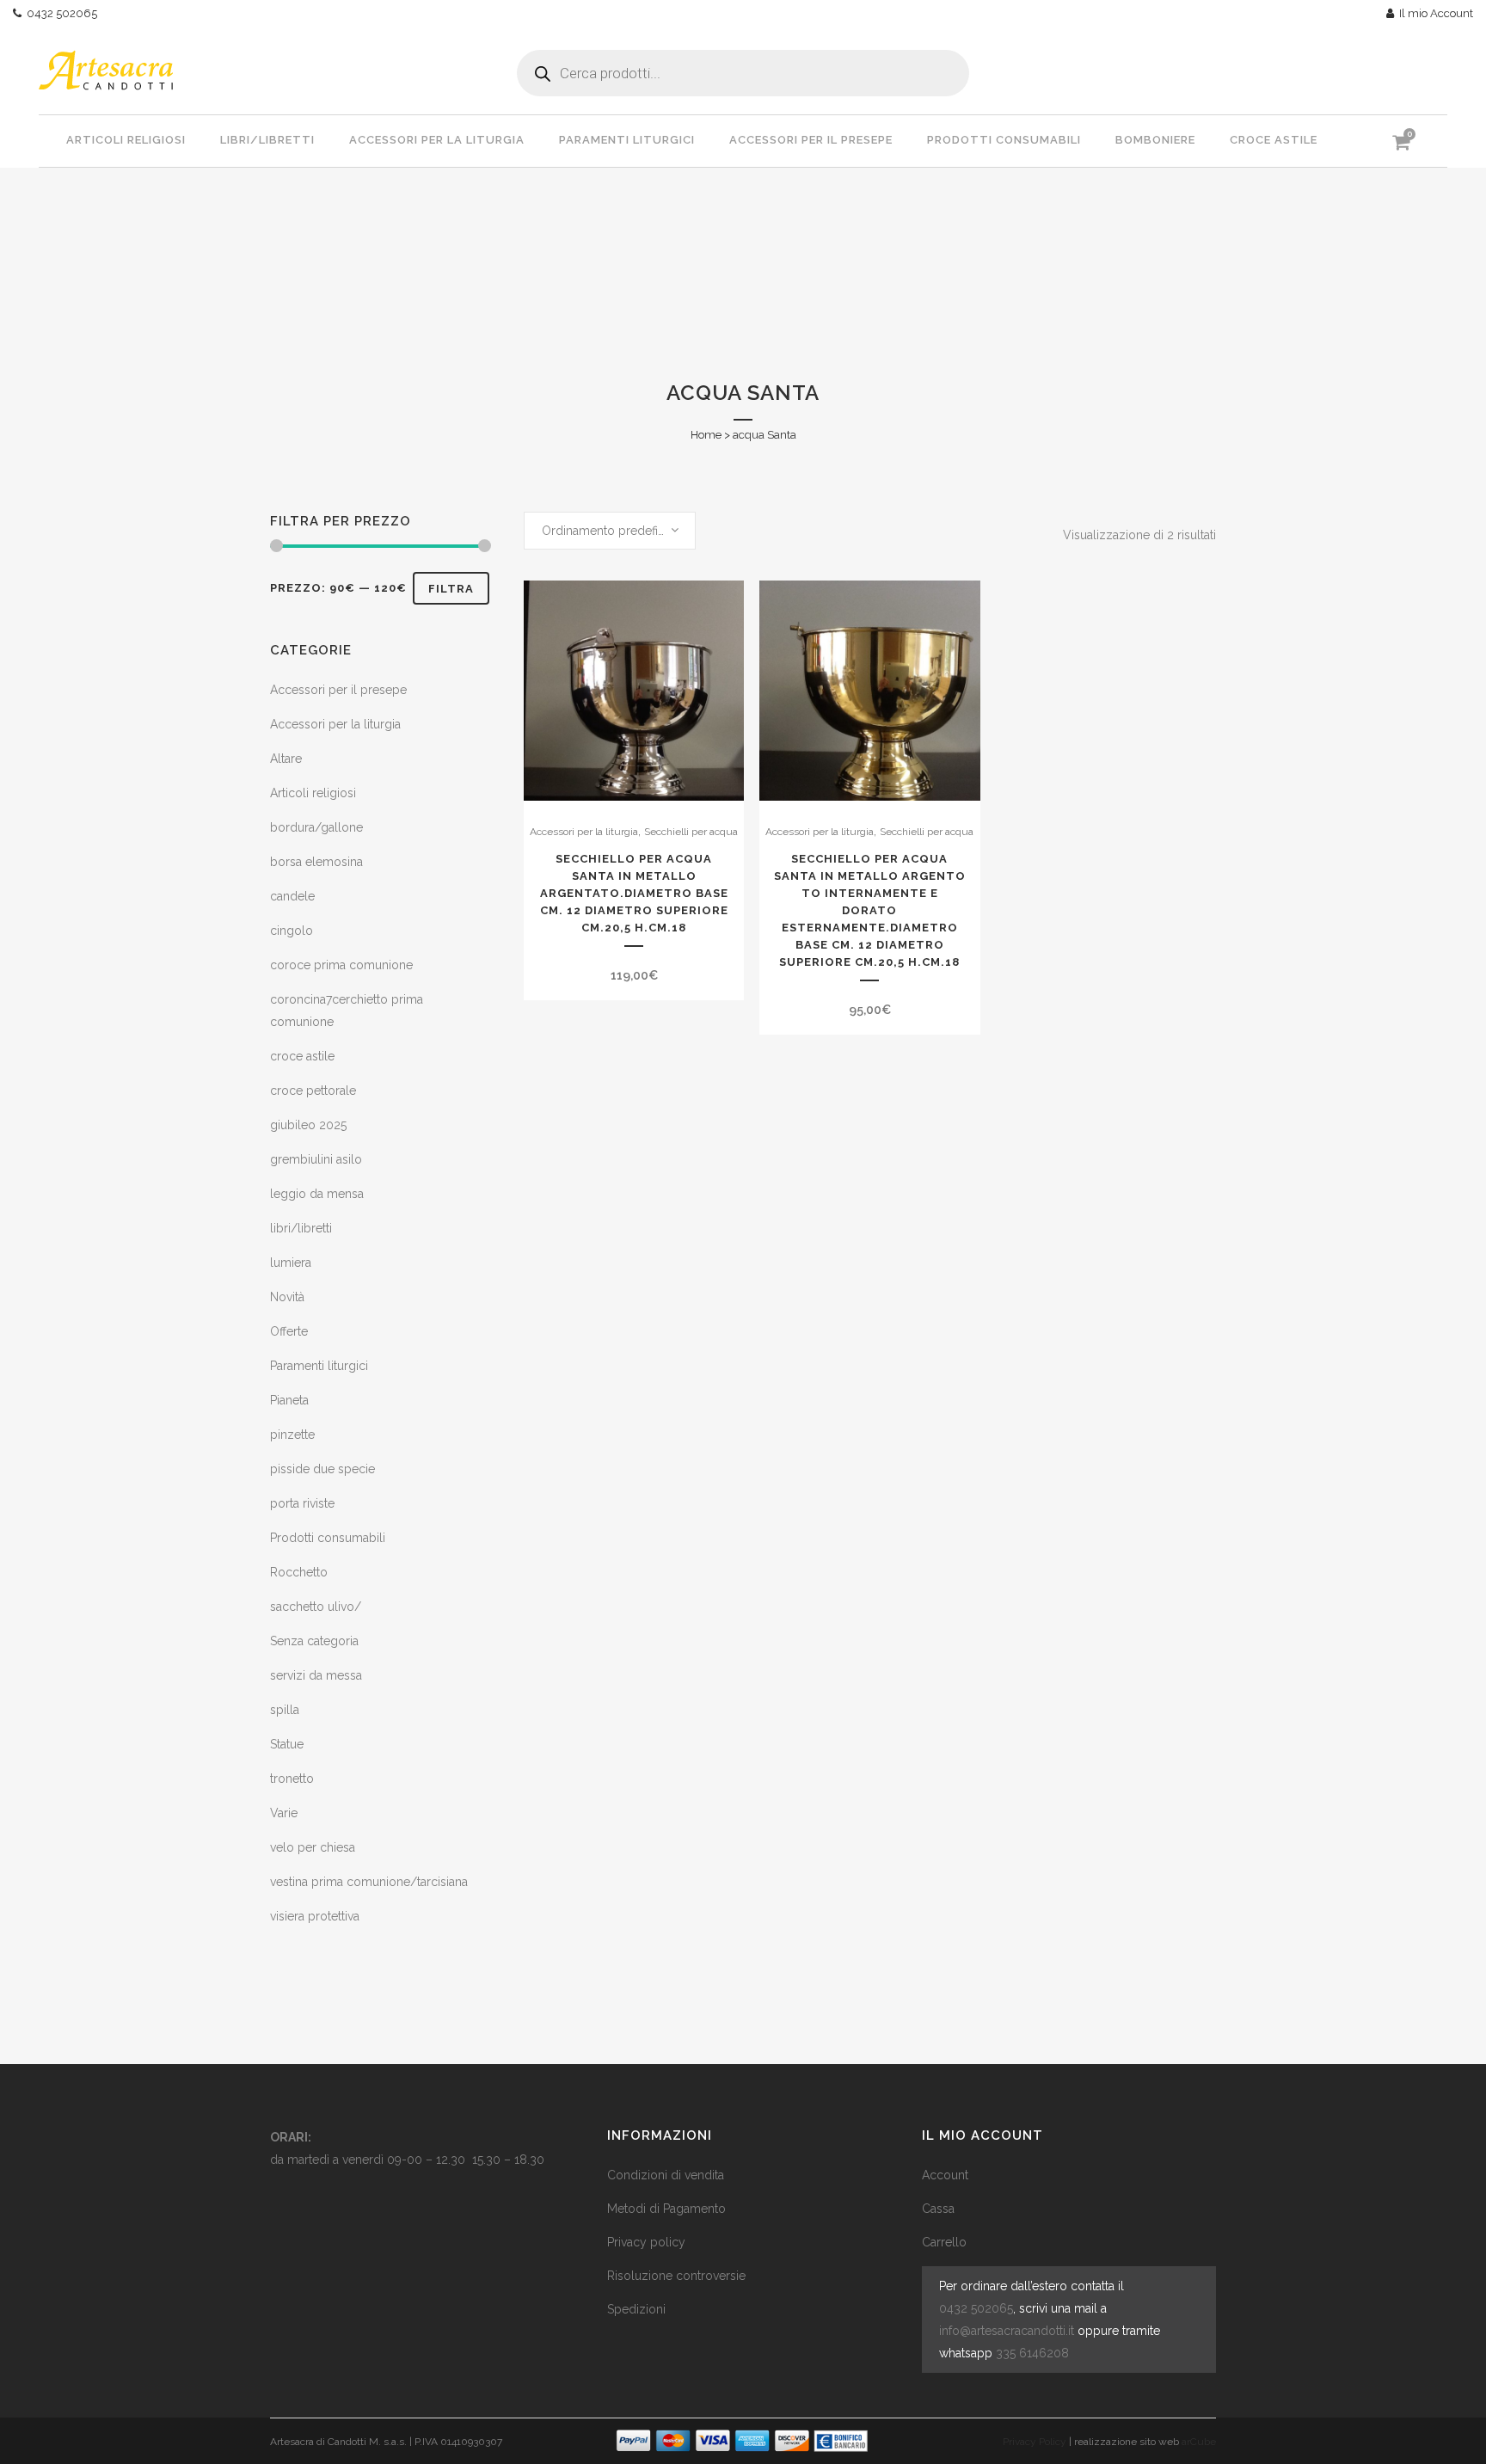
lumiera (291, 1263)
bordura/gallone (316, 827)
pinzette (292, 1435)
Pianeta (289, 1400)
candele (292, 896)
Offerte (289, 1331)
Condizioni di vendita (666, 2175)
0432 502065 (59, 13)
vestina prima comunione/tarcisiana (369, 1882)
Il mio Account (1434, 13)
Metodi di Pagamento (666, 2209)
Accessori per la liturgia (335, 724)
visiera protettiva (315, 1916)
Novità (287, 1297)
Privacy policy (646, 2242)
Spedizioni (636, 2309)
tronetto (292, 1779)
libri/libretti (301, 1228)
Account (945, 2175)
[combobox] (610, 531)
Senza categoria (314, 1641)
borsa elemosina (316, 862)
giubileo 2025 (308, 1125)
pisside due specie (322, 1469)
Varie (284, 1813)
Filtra (451, 589)
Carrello (944, 2242)
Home (706, 435)
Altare (286, 759)
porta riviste (302, 1503)
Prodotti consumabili (328, 1538)
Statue (287, 1744)
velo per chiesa (313, 1847)
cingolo (292, 931)
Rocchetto (299, 1572)
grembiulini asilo (316, 1159)
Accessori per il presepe (338, 690)
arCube (1199, 2442)
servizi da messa (316, 1675)
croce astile (302, 1056)
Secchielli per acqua (691, 832)
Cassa (938, 2209)
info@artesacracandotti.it (1007, 2331)
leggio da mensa (317, 1194)
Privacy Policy (1035, 2442)
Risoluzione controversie (676, 2276)
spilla (285, 1710)
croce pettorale (313, 1091)
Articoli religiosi (313, 793)
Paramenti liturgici (319, 1366)
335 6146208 (1032, 2353)
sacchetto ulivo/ (316, 1607)
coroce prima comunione (341, 965)
